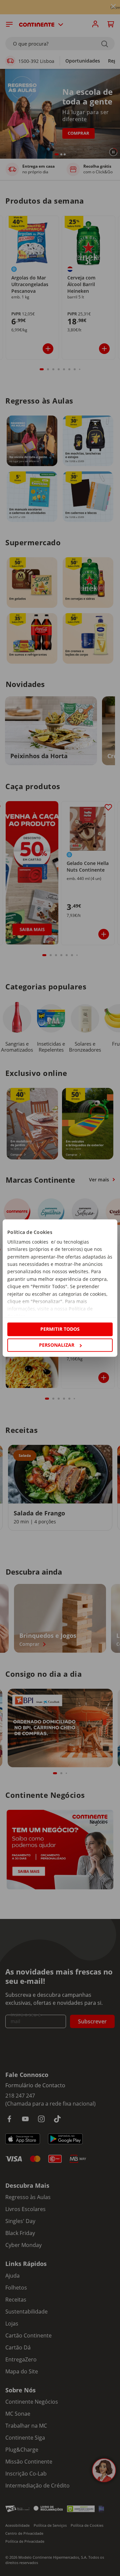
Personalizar (57, 1345)
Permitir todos (60, 1329)
